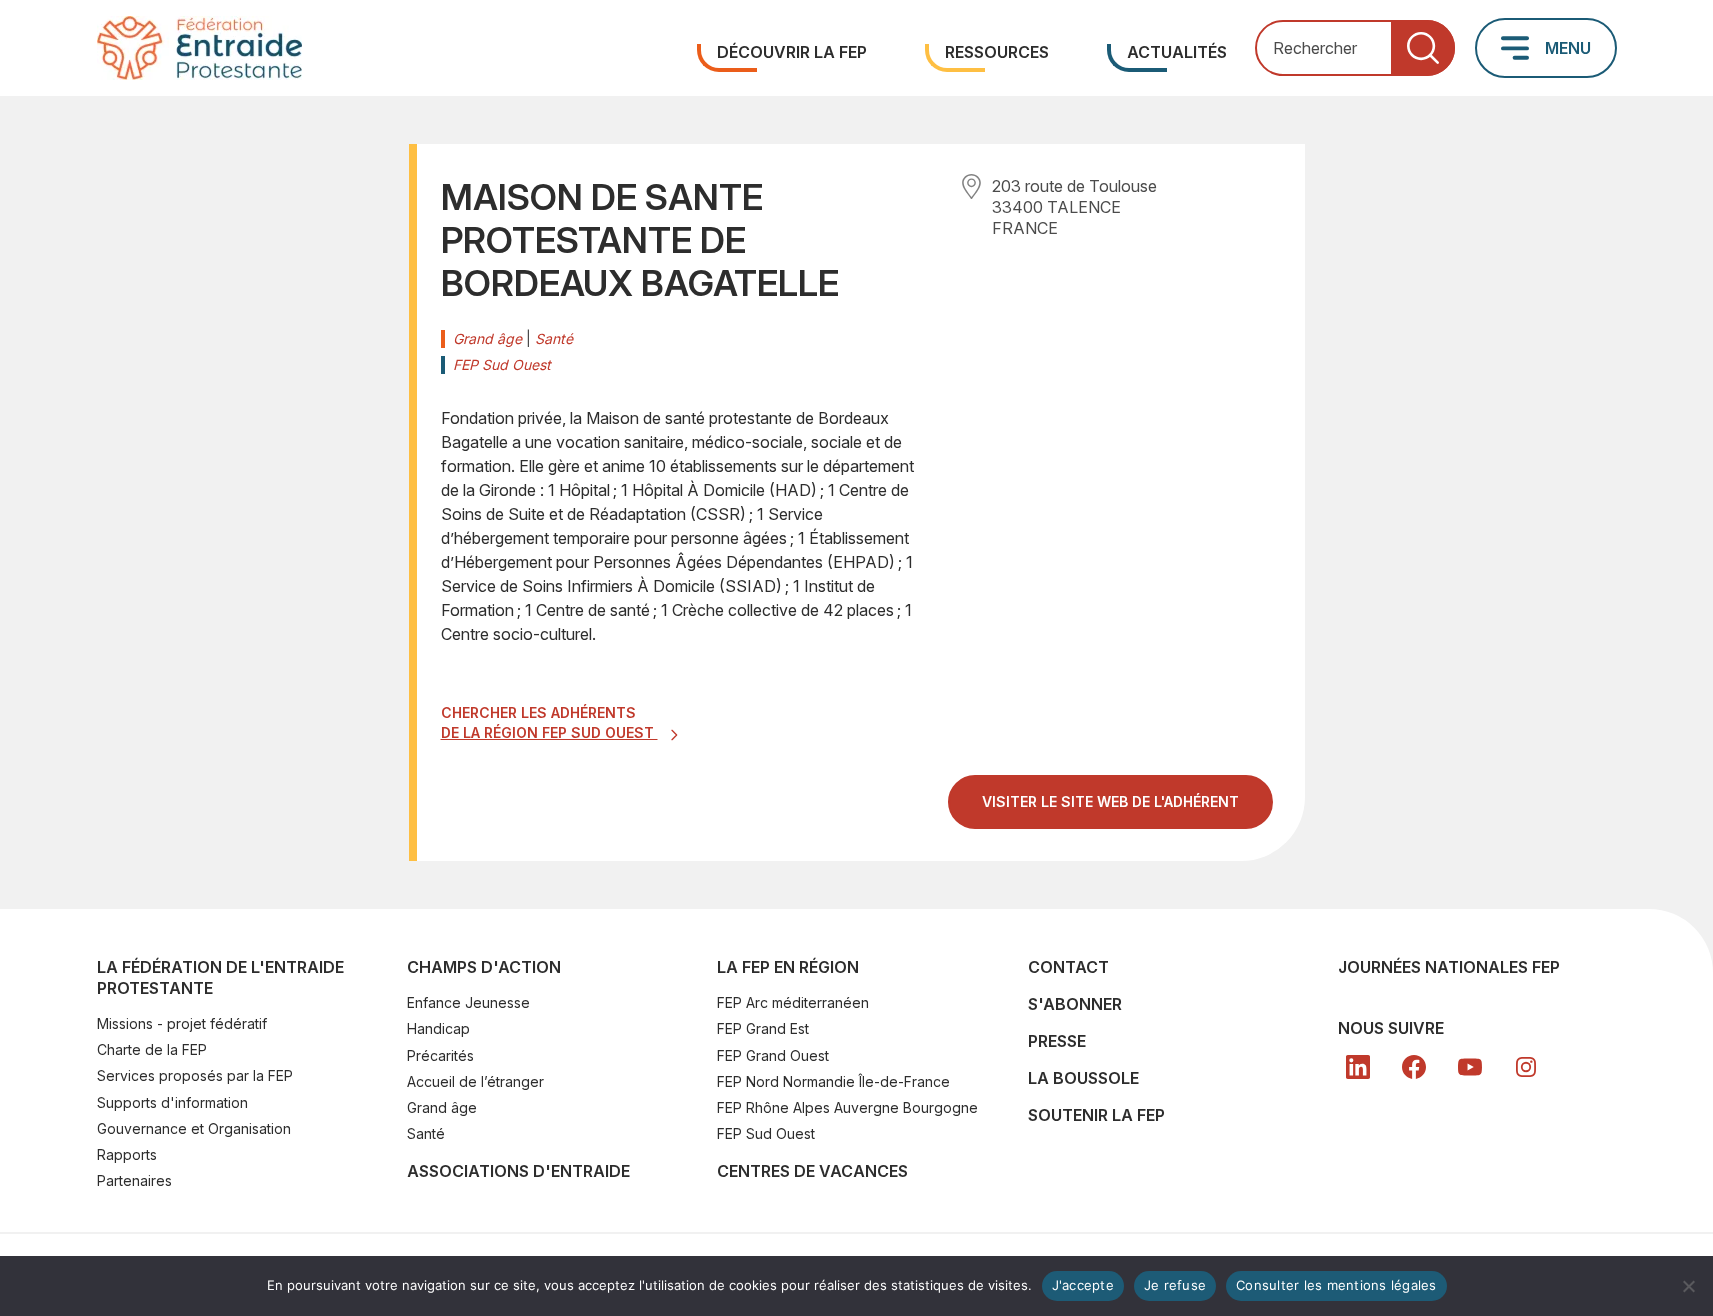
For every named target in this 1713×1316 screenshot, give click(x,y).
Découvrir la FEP (792, 52)
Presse (1057, 1041)
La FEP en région (788, 967)
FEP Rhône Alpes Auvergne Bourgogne (847, 1107)
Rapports (127, 1154)
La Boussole (1083, 1078)
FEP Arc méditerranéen (793, 1002)
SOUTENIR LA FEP (1096, 1115)
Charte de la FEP (152, 1049)
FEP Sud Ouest (766, 1133)
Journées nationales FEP (1449, 967)
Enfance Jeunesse (468, 1002)
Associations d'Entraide (518, 1171)
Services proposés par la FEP (195, 1075)
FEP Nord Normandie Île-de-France (833, 1081)
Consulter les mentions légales (1336, 1285)
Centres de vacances (812, 1171)
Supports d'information (172, 1102)
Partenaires (134, 1180)
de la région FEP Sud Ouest (549, 732)
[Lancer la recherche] (1423, 48)
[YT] (1470, 1067)
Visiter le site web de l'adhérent (1127, 809)
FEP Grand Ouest (773, 1055)
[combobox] (1355, 48)
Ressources (997, 52)
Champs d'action (484, 967)
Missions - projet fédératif (182, 1023)
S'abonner (1075, 1004)
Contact (1068, 967)
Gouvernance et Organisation (194, 1128)
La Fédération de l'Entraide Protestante (220, 977)
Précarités (440, 1055)
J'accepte (1083, 1285)
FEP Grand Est (763, 1028)
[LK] (1358, 1067)
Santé (426, 1133)
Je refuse (1175, 1285)
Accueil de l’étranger (475, 1081)
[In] (1526, 1067)
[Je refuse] (1688, 1286)
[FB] (1414, 1067)
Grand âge (442, 1107)
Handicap (438, 1028)
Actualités (1177, 52)
